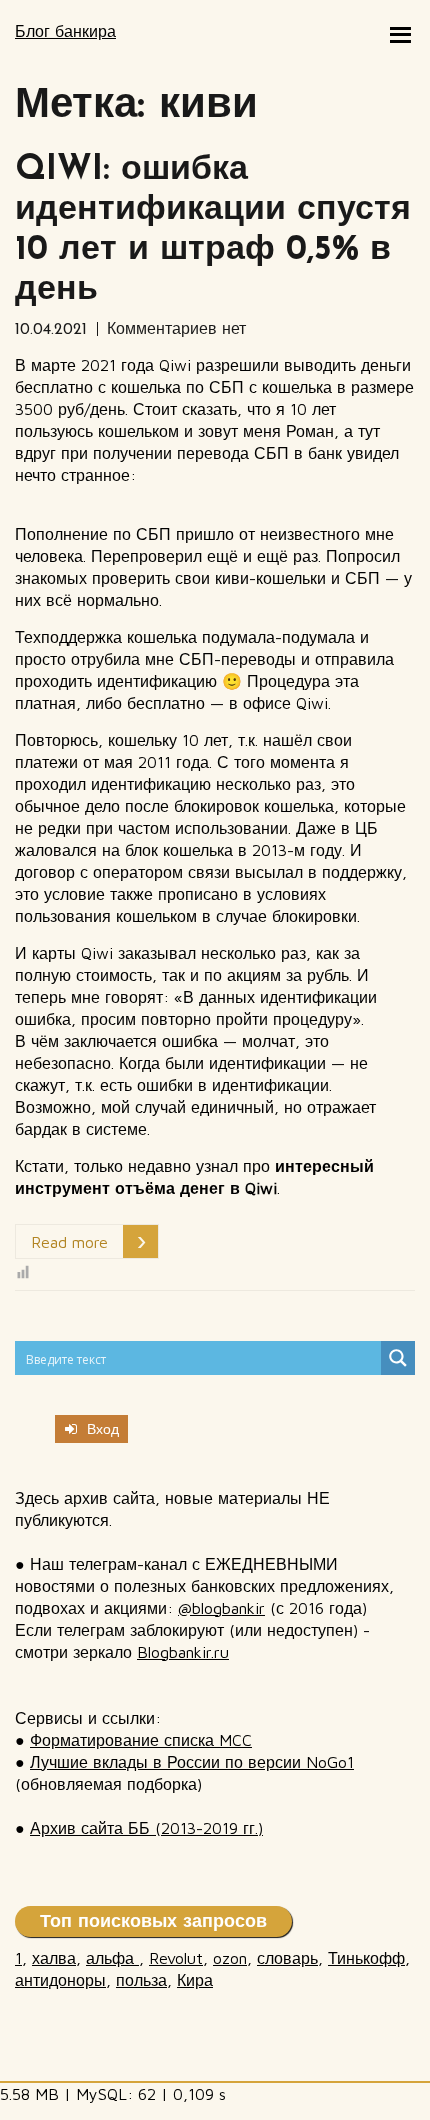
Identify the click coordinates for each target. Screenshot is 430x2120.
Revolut (176, 1958)
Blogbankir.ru (183, 1652)
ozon (230, 1958)
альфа (112, 1958)
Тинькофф (366, 1958)
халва (54, 1958)
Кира (195, 1980)
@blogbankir (221, 1608)
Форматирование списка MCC (141, 1740)
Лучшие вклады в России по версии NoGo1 (192, 1762)
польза (141, 1980)
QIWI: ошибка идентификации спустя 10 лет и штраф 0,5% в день (213, 230)
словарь (287, 1958)
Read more (69, 1242)
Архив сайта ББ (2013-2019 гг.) (146, 1828)
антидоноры (60, 1980)
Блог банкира (65, 31)
